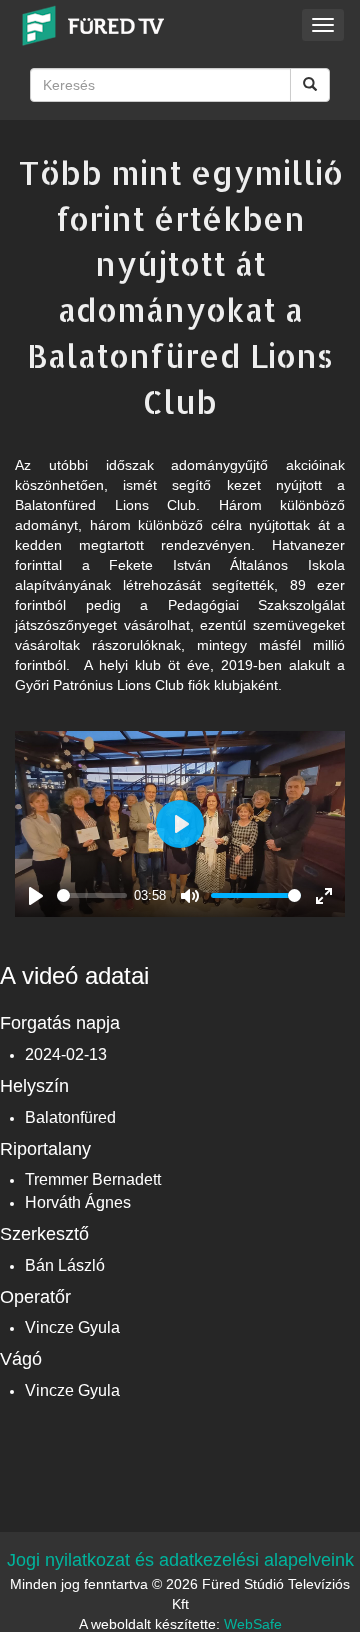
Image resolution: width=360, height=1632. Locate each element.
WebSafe (253, 1624)
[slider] (92, 895)
